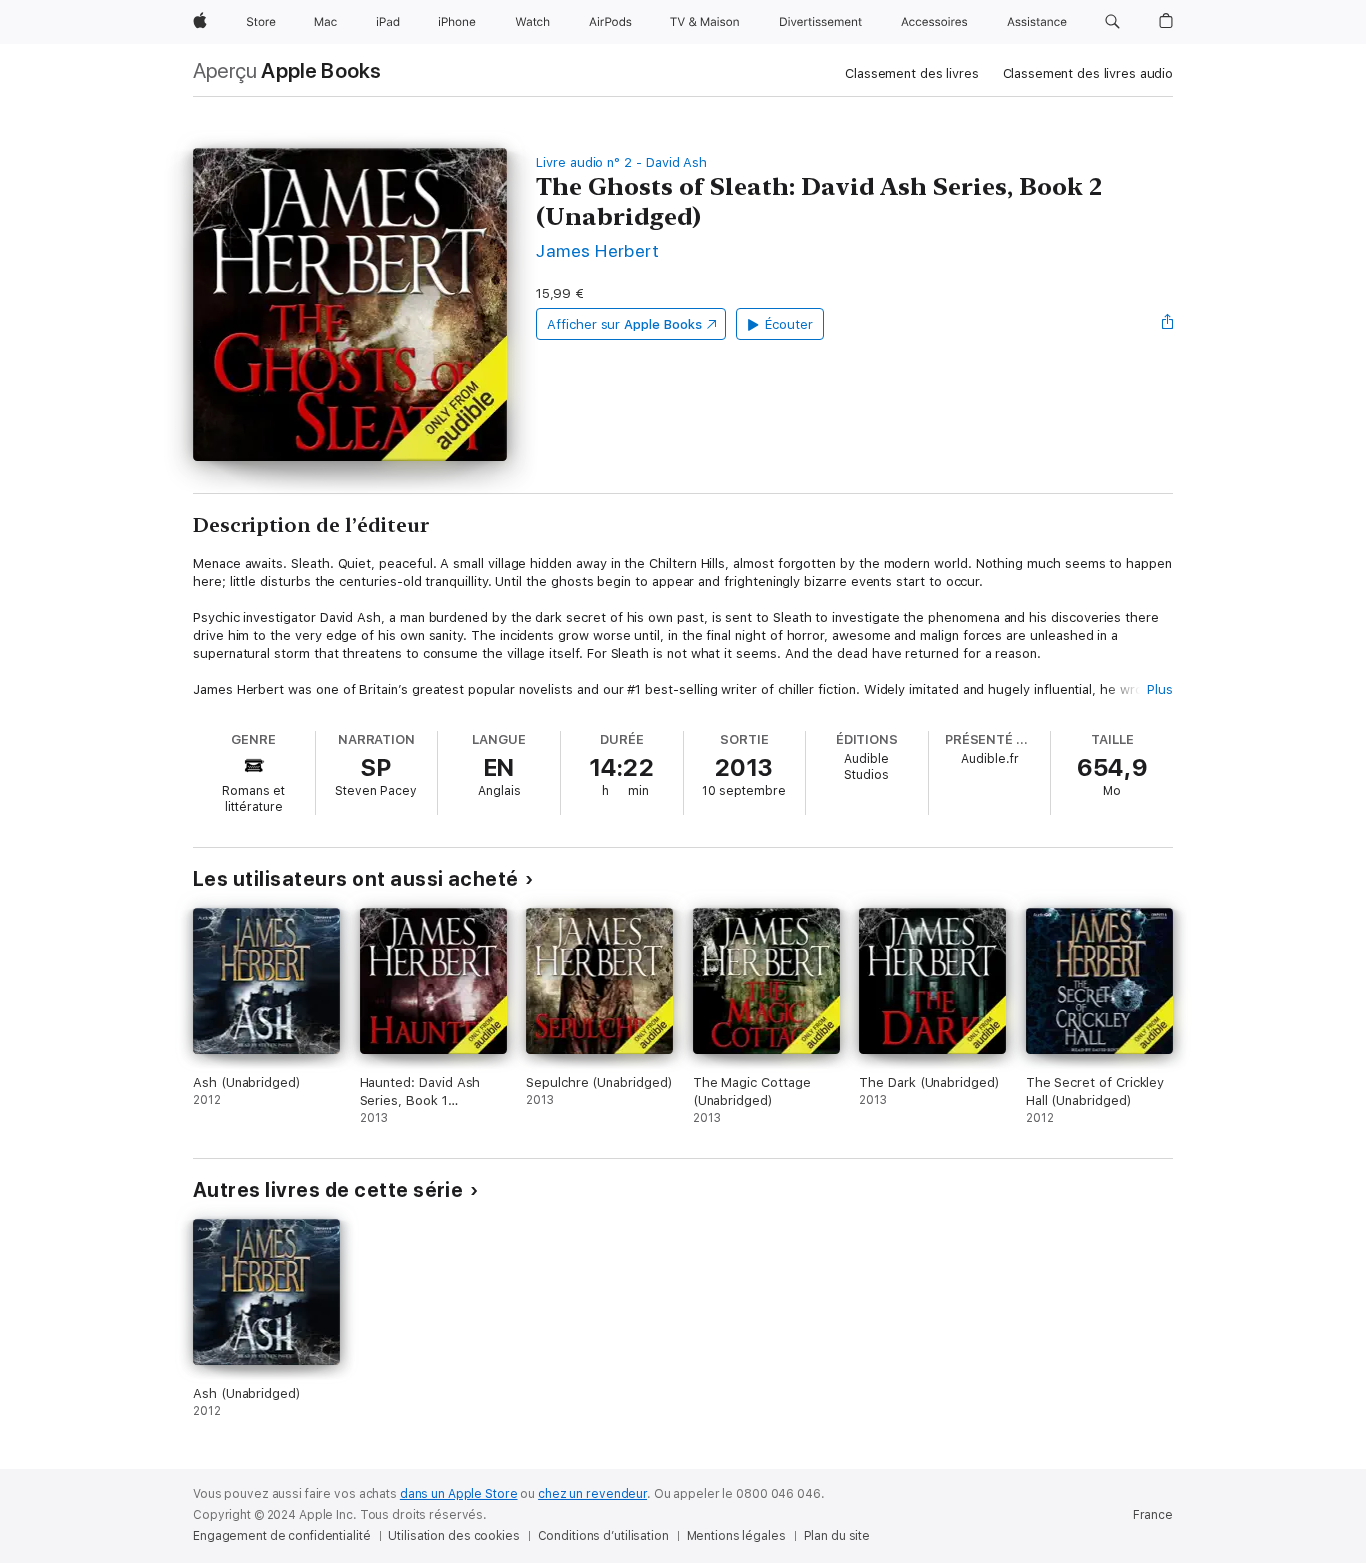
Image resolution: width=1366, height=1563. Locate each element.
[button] (1112, 22)
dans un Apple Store (459, 1494)
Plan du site (837, 1536)
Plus (1160, 689)
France (1153, 1515)
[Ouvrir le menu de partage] (1168, 324)
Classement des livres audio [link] (1088, 73)
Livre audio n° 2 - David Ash (621, 162)
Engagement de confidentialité (282, 1536)
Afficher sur (624, 324)
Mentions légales (736, 1536)
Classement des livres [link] (911, 73)
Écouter (789, 324)
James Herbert (597, 250)
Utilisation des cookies (453, 1536)
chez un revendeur (592, 1494)
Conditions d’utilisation (603, 1536)
